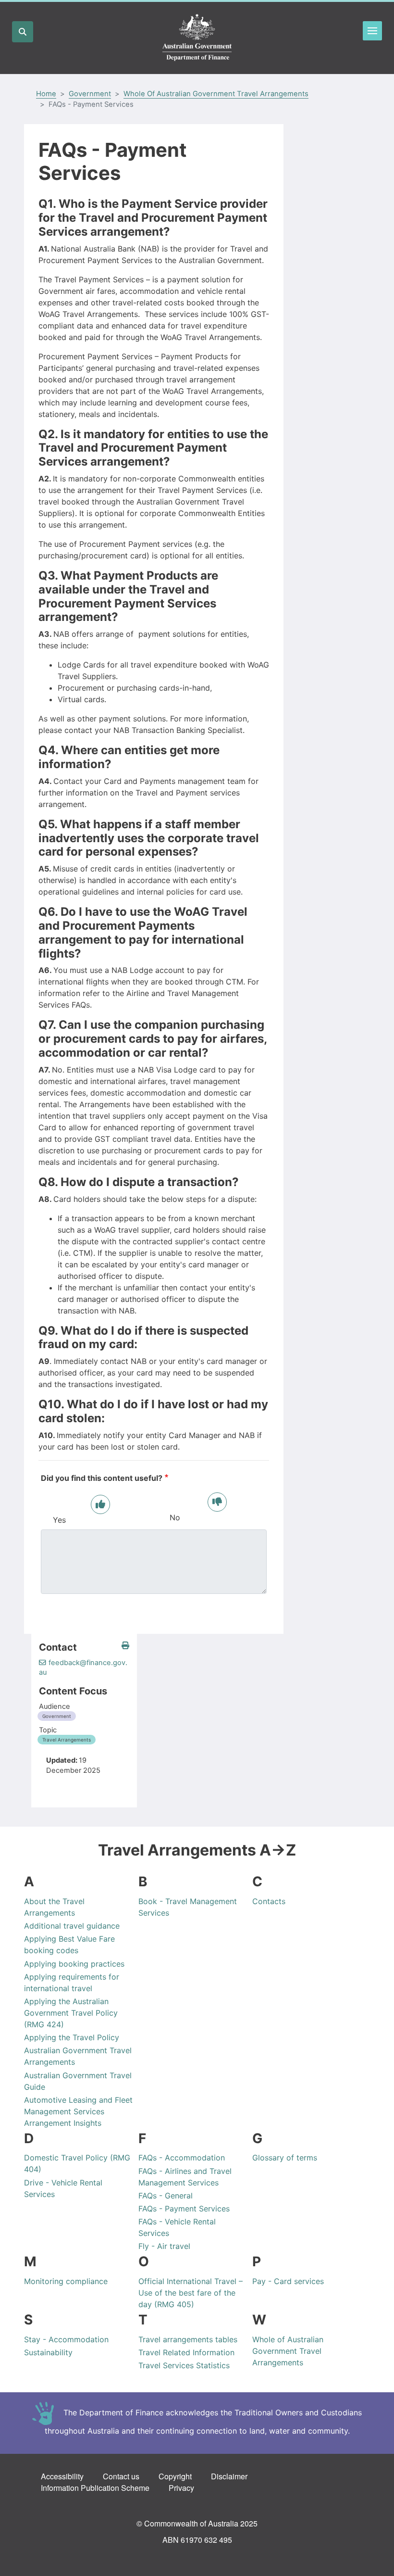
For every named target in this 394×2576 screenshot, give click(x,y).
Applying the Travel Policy (72, 2037)
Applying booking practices (74, 1964)
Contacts (269, 1901)
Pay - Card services (288, 2281)
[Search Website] (23, 32)
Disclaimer (229, 2476)
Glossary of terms (285, 2158)
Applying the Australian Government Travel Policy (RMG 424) (71, 2013)
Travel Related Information (186, 2352)
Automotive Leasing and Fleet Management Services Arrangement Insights (78, 2111)
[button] (125, 1646)
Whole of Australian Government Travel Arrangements (288, 2351)
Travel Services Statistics (184, 2365)
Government (90, 94)
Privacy (181, 2488)
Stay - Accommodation (66, 2339)
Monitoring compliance (66, 2281)
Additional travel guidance (72, 1926)
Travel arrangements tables (188, 2339)
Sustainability (48, 2352)
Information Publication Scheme (95, 2488)
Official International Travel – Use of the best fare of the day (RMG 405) (191, 2293)
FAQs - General (166, 2196)
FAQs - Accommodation (182, 2158)
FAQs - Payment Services (184, 2209)
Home (46, 94)
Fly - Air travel (164, 2246)
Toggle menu (372, 31)
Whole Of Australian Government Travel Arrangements (216, 94)
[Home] (197, 38)
